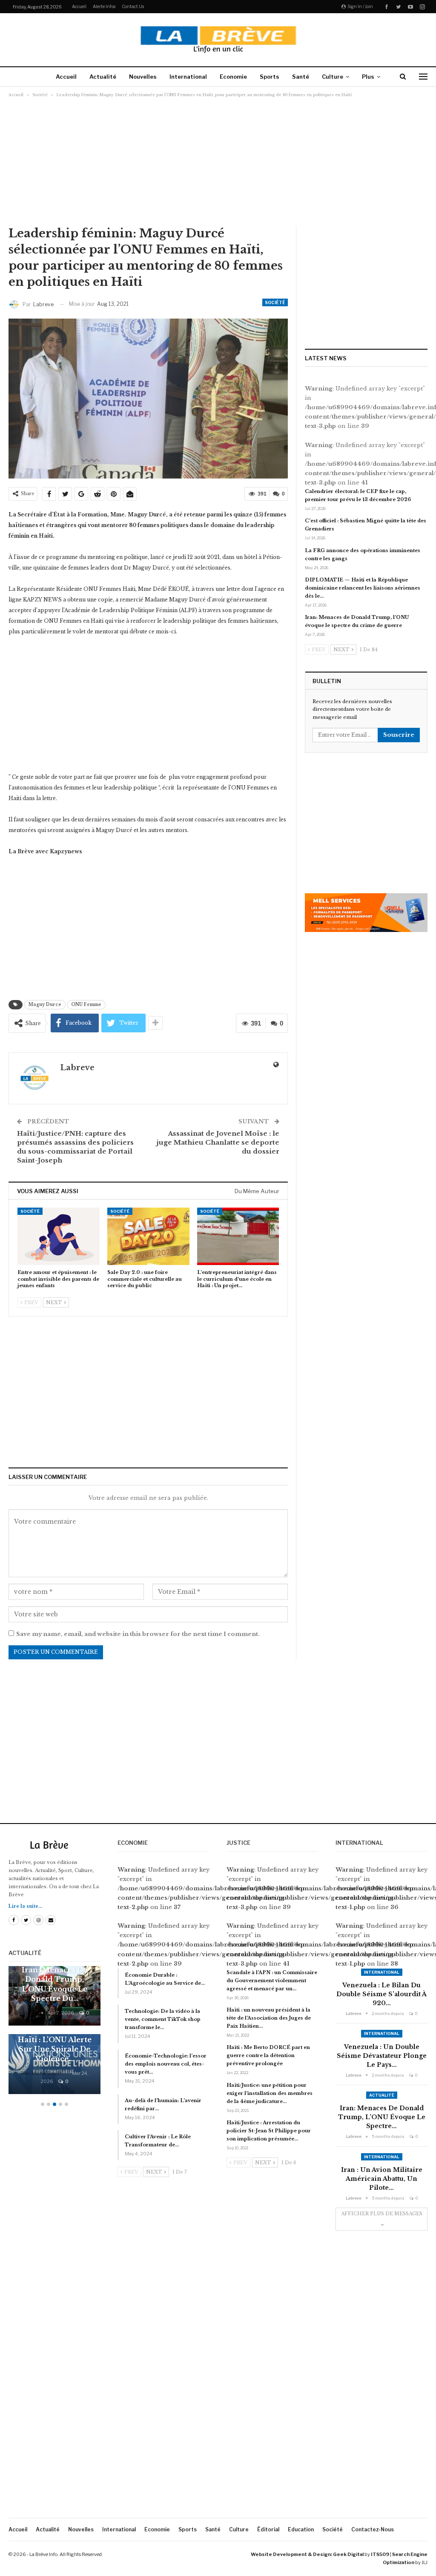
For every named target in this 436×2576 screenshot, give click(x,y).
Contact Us (133, 6)
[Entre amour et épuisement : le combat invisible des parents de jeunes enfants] (59, 1236)
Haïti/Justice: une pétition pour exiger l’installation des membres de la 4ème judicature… (270, 2093)
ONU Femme (86, 1004)
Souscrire (399, 735)
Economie (233, 77)
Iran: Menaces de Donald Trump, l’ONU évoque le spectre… (382, 2117)
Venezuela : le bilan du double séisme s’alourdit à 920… (381, 1994)
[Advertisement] (218, 161)
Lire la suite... (25, 1906)
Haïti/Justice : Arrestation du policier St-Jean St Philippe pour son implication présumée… (269, 2131)
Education (301, 2529)
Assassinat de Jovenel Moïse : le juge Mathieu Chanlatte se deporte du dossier (218, 1142)
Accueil (79, 6)
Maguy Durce (45, 1004)
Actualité (103, 77)
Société (275, 302)
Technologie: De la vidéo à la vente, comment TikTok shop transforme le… (163, 2019)
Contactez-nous (373, 2529)
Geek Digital (348, 2554)
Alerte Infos (104, 6)
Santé (301, 77)
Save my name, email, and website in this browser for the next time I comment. (138, 1634)
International (188, 77)
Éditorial (268, 2529)
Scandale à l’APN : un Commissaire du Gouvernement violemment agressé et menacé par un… (272, 1980)
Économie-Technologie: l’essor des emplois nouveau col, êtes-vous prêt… (166, 2064)
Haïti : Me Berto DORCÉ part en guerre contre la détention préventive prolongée (268, 2055)
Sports (270, 77)
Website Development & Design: (291, 2554)
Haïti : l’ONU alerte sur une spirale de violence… (55, 2049)
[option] (54, 2034)
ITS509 (380, 2554)
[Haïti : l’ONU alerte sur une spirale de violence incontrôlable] (54, 2064)
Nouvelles (143, 77)
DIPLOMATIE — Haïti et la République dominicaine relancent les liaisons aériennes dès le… (363, 588)
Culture (333, 77)
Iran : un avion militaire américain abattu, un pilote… (382, 2179)
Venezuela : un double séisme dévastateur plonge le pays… (382, 2056)
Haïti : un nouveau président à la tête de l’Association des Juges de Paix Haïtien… (269, 2018)
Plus (368, 77)
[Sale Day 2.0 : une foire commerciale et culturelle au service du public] (148, 1236)
